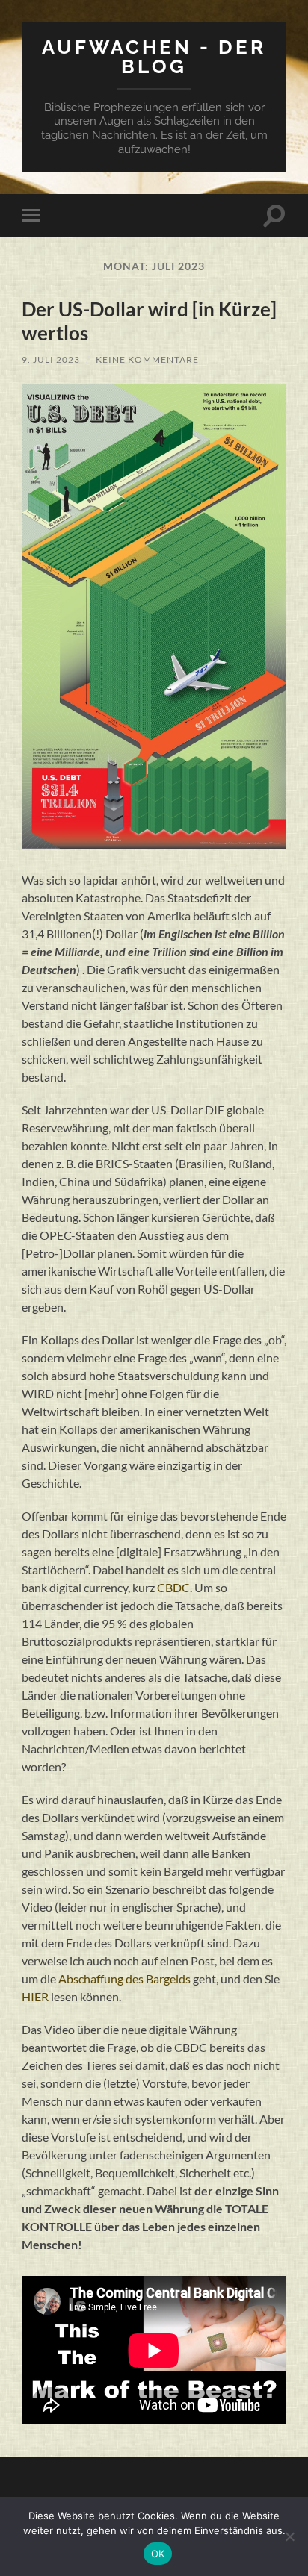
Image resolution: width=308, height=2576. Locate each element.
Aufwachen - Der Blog (154, 56)
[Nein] (289, 2536)
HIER (35, 1996)
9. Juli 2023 (51, 359)
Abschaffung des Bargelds (124, 1978)
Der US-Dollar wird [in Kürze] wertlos (149, 321)
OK (158, 2554)
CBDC (173, 1587)
